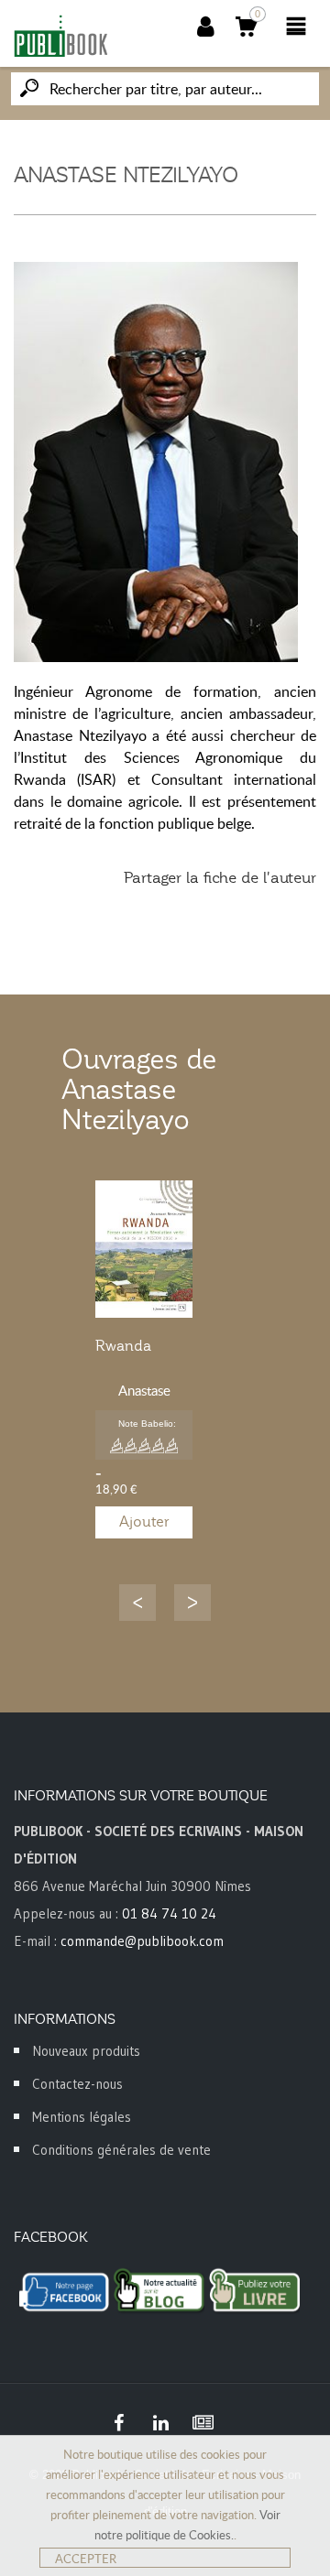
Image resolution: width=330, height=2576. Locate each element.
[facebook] (118, 2423)
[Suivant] (192, 1603)
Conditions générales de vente (121, 2150)
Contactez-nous (77, 2084)
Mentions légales (82, 2117)
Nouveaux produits (86, 2051)
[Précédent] (137, 1603)
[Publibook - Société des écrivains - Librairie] (60, 36)
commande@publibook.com (142, 1941)
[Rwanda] (144, 1249)
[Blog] (203, 2423)
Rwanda (123, 1346)
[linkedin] (160, 2423)
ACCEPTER (86, 2559)
